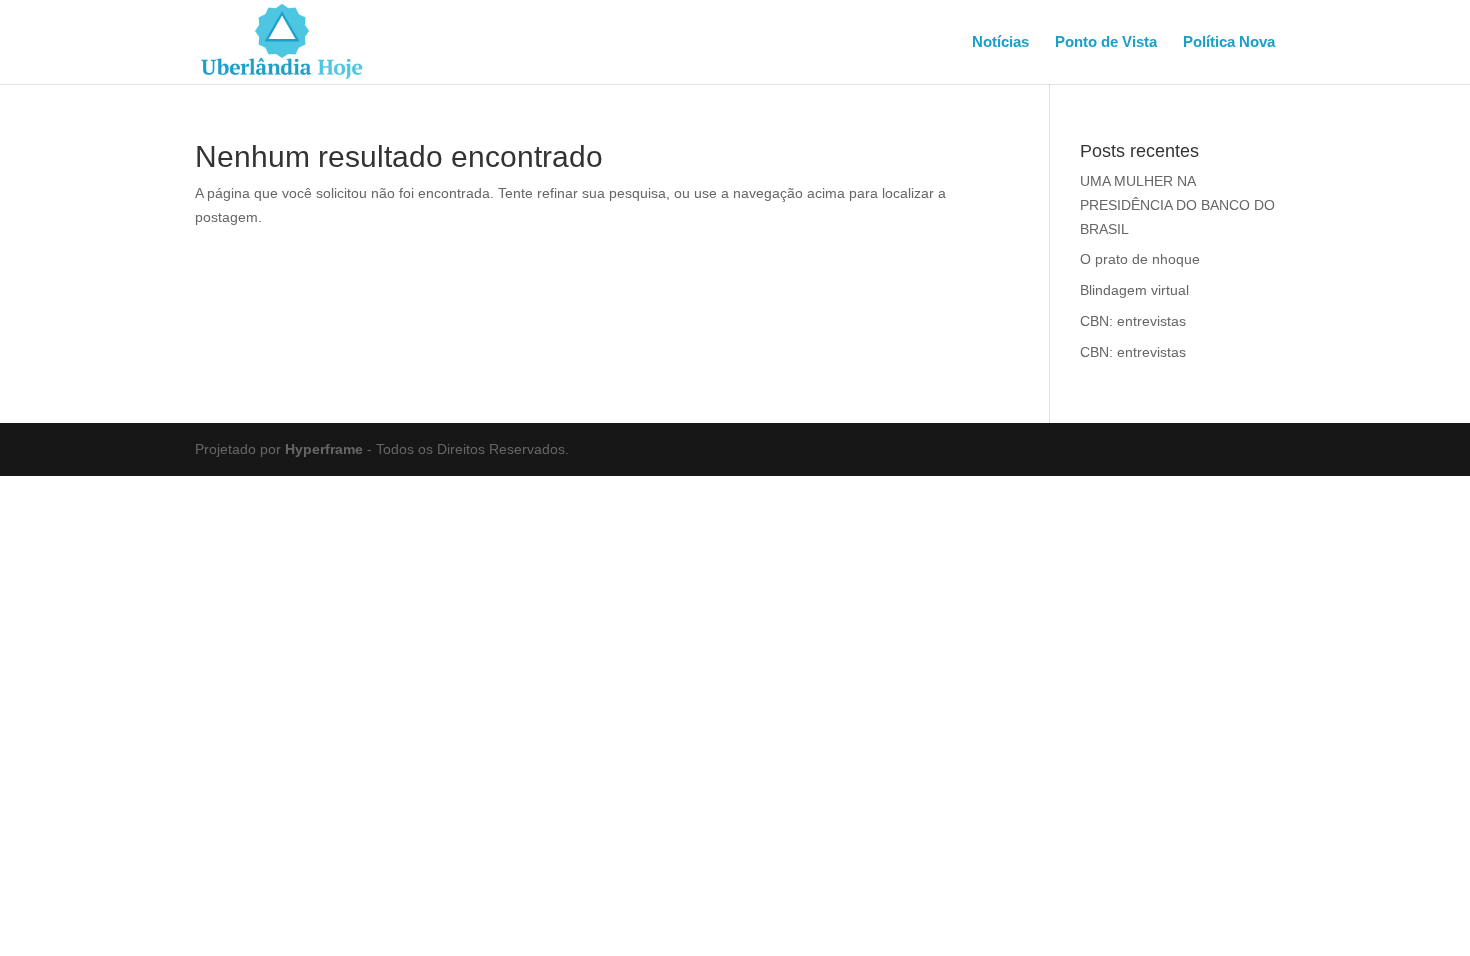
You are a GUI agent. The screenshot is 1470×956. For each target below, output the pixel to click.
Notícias (1000, 42)
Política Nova (1229, 42)
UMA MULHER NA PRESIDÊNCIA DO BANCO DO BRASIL (1177, 205)
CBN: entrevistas (1133, 321)
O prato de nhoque (1140, 259)
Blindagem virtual (1134, 290)
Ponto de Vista (1106, 42)
